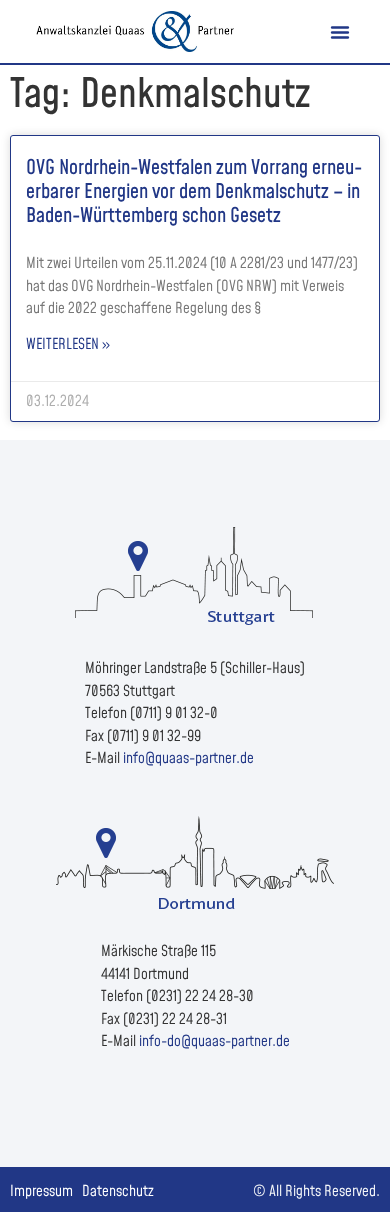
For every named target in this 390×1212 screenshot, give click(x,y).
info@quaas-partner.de (188, 758)
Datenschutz (118, 1191)
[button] (340, 32)
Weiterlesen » (68, 344)
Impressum (41, 1191)
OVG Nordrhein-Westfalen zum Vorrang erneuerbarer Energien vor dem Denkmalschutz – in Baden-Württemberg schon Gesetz (194, 192)
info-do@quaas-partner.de (214, 1041)
